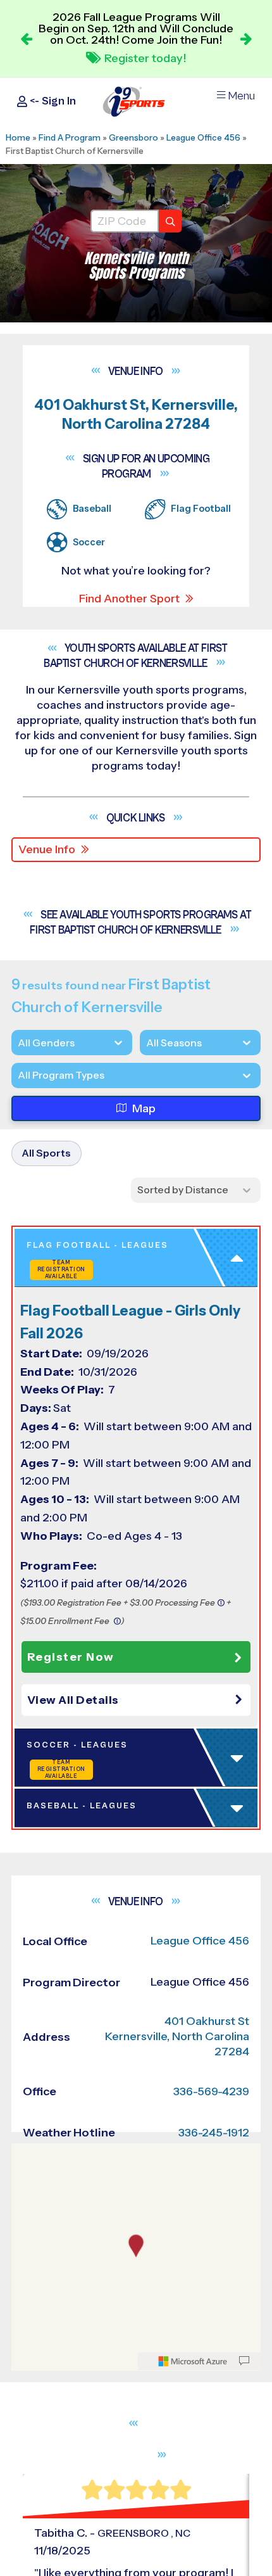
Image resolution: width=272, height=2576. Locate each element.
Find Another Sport (129, 599)
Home (18, 137)
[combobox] (18, 1075)
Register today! (145, 58)
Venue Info (47, 849)
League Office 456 (203, 137)
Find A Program (70, 137)
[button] (139, 1703)
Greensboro (133, 137)
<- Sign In (52, 101)
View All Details (73, 1703)
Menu (241, 96)
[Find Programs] (170, 221)
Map (144, 1108)
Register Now (71, 1659)
